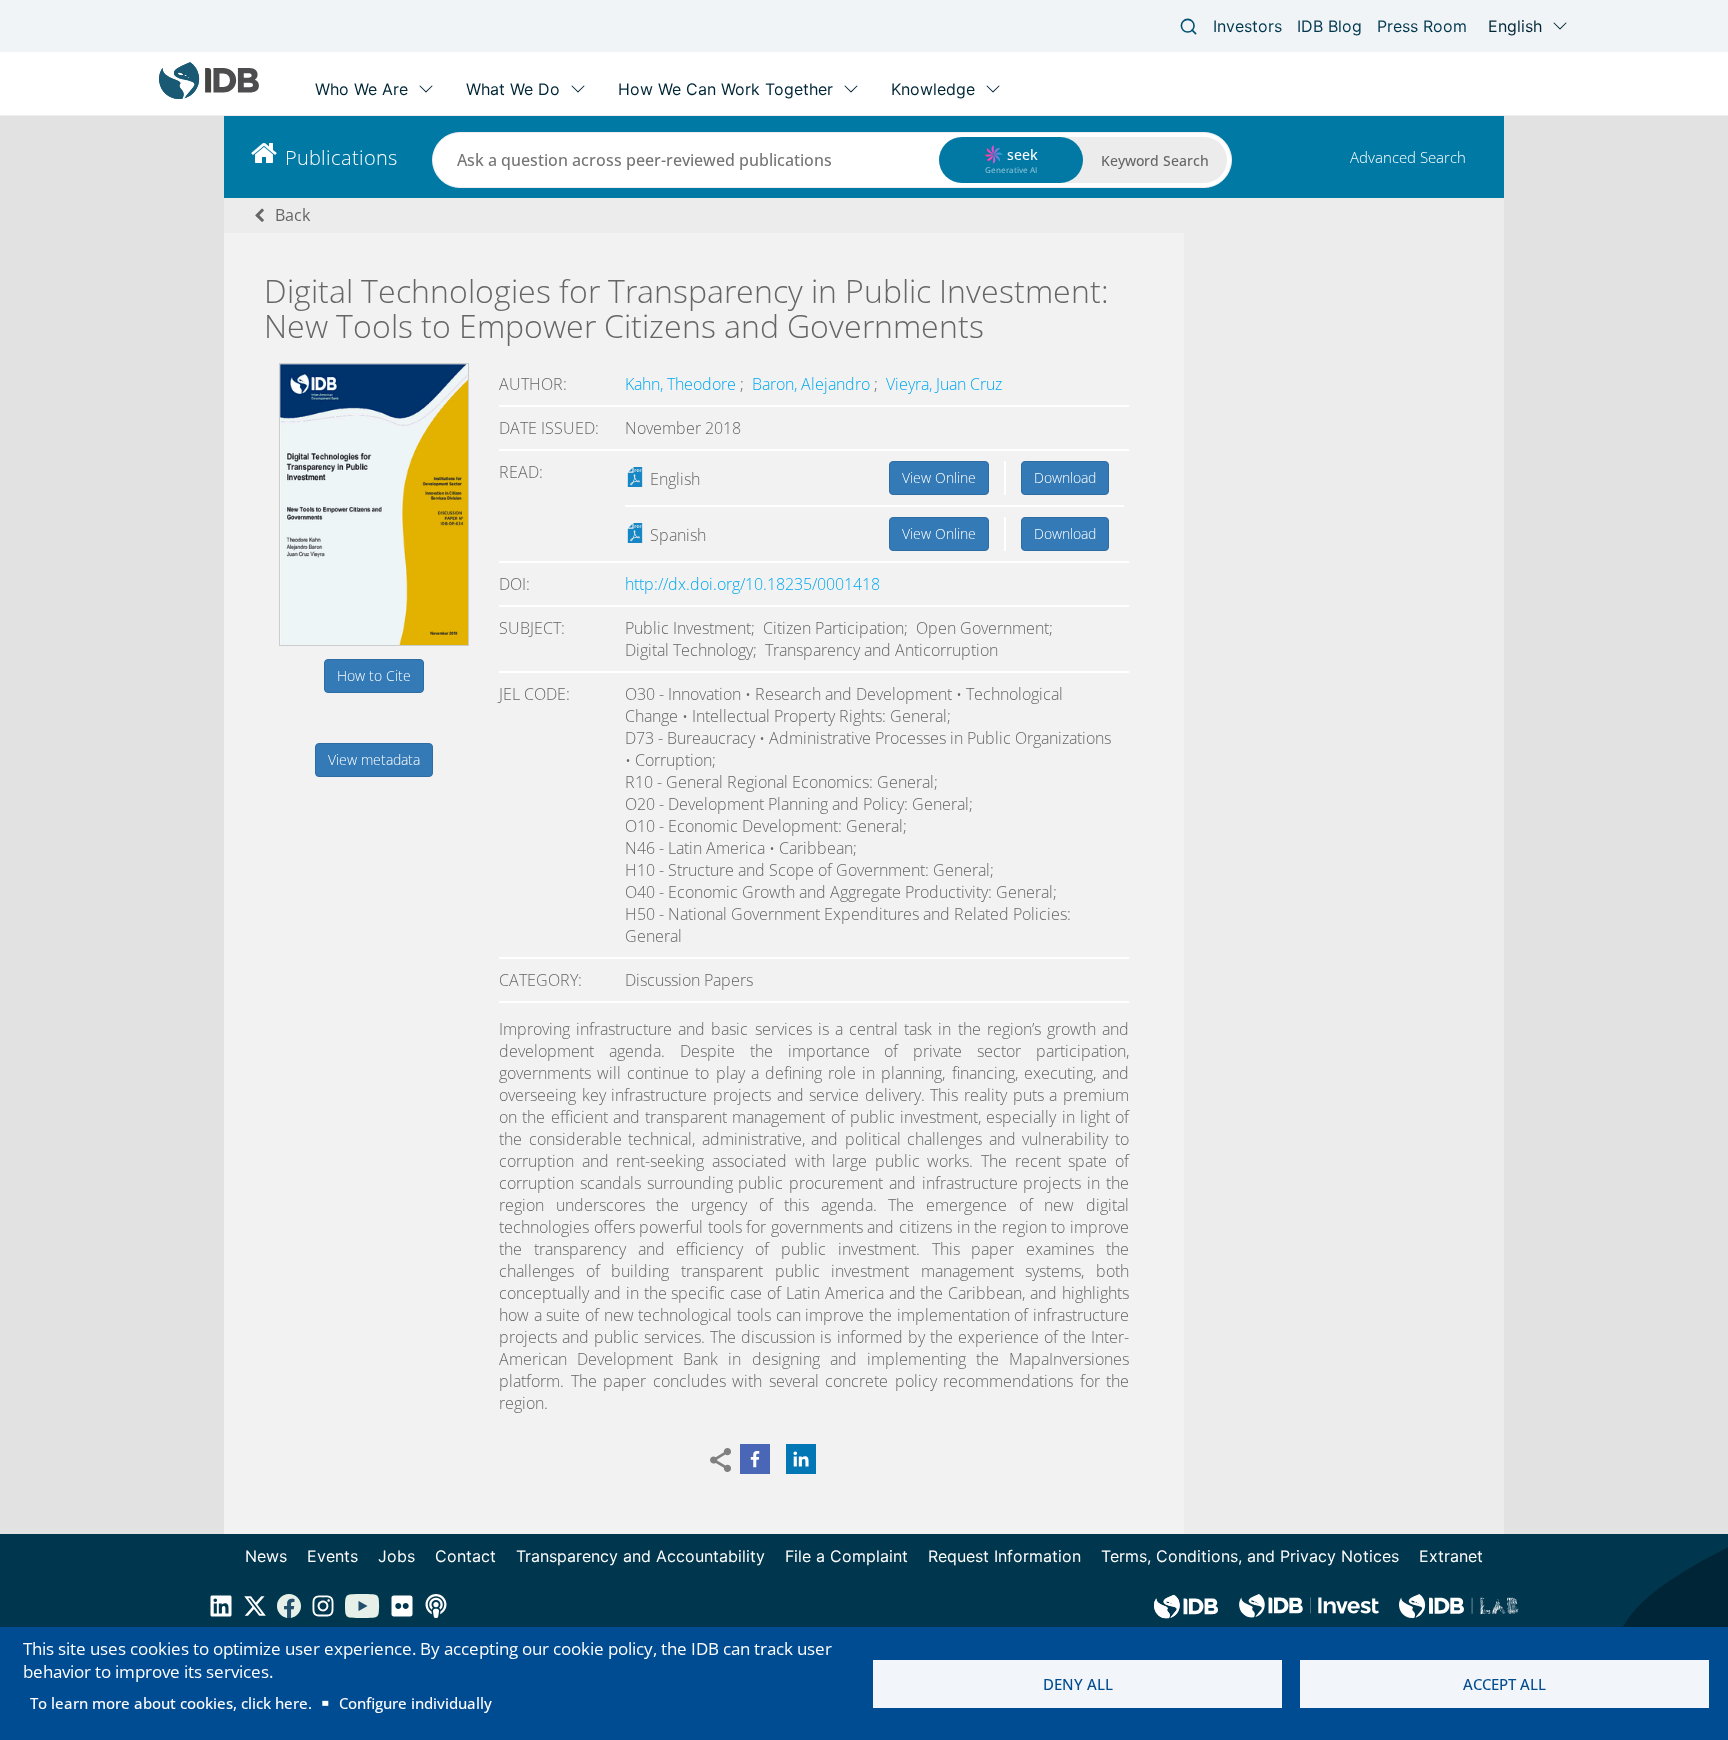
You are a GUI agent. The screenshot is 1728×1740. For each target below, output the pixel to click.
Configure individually (415, 1703)
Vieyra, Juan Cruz (944, 384)
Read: (521, 472)
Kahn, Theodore (682, 384)
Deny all (1078, 1684)
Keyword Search (1155, 160)
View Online (939, 477)
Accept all (1504, 1684)
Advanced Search (1408, 157)
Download (1065, 477)
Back (292, 215)
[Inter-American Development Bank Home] (209, 94)
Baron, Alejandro (813, 384)
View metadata (374, 759)
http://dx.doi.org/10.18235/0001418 (752, 584)
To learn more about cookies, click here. (171, 1703)
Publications (341, 157)
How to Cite (374, 675)
